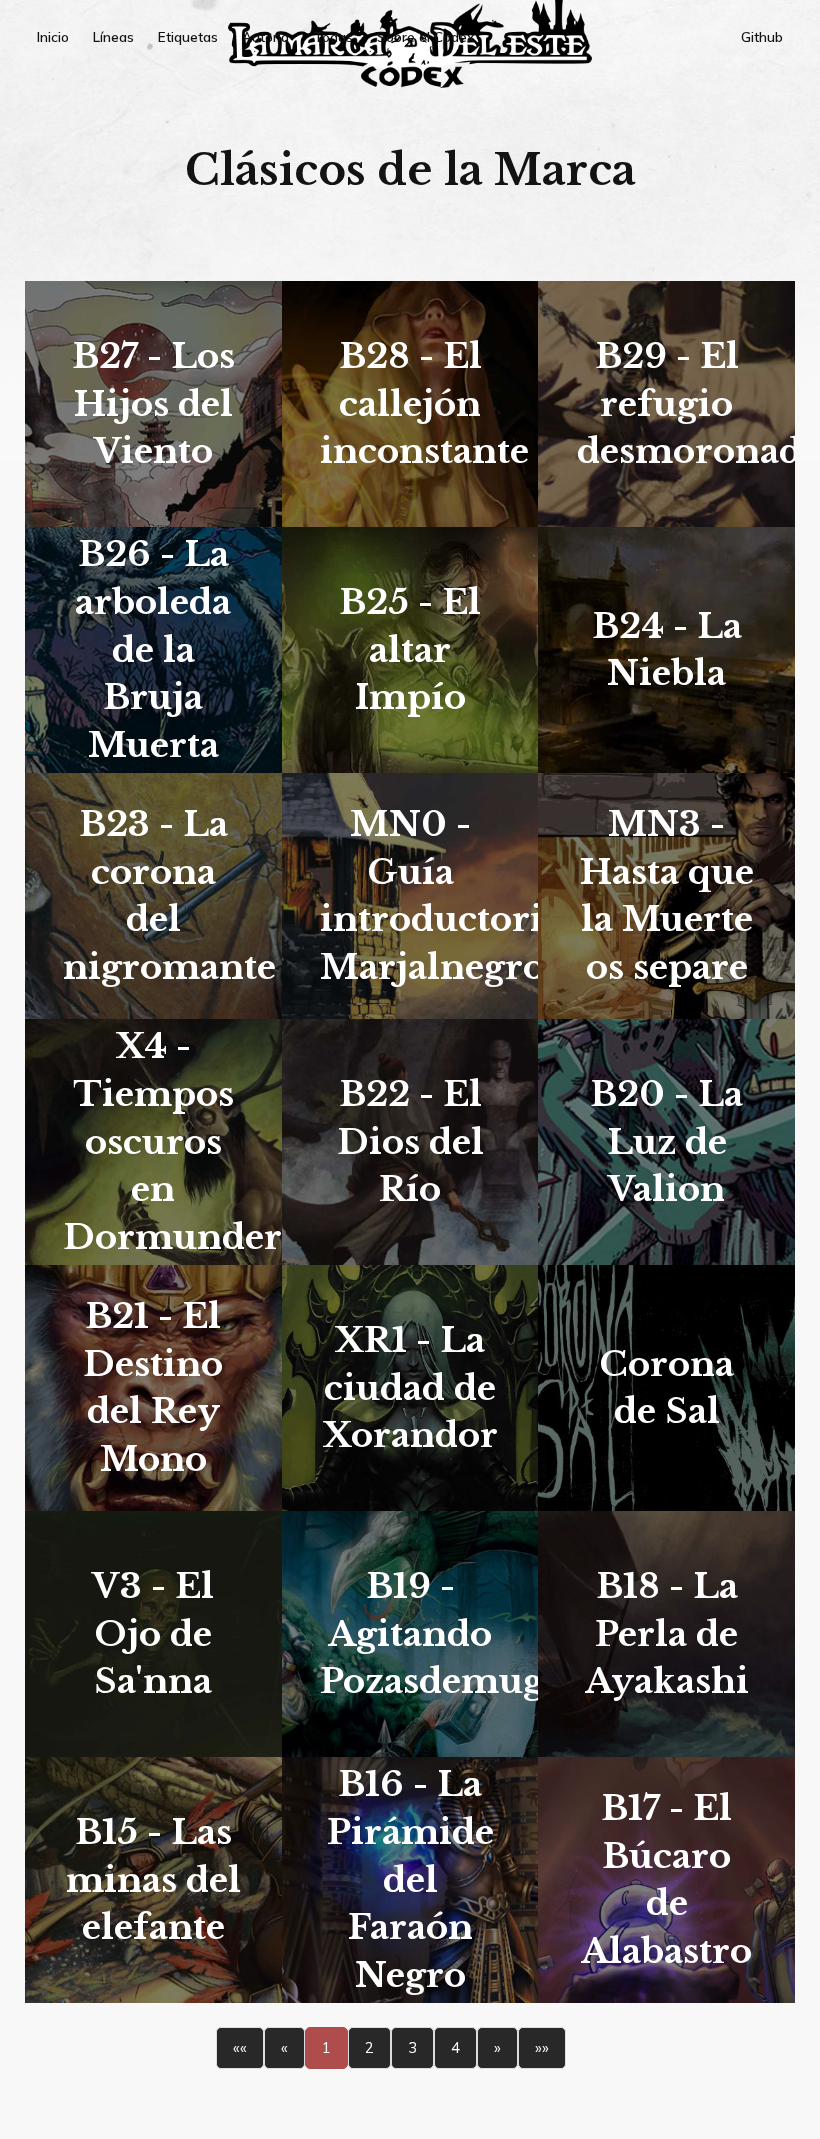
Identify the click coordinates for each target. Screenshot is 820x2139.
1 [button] (326, 2047)
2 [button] (369, 2047)
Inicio (53, 36)
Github (762, 36)
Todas (333, 36)
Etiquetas (188, 36)
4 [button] (455, 2047)
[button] (240, 2048)
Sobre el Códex (425, 36)
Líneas (113, 36)
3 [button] (412, 2047)
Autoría (265, 36)
